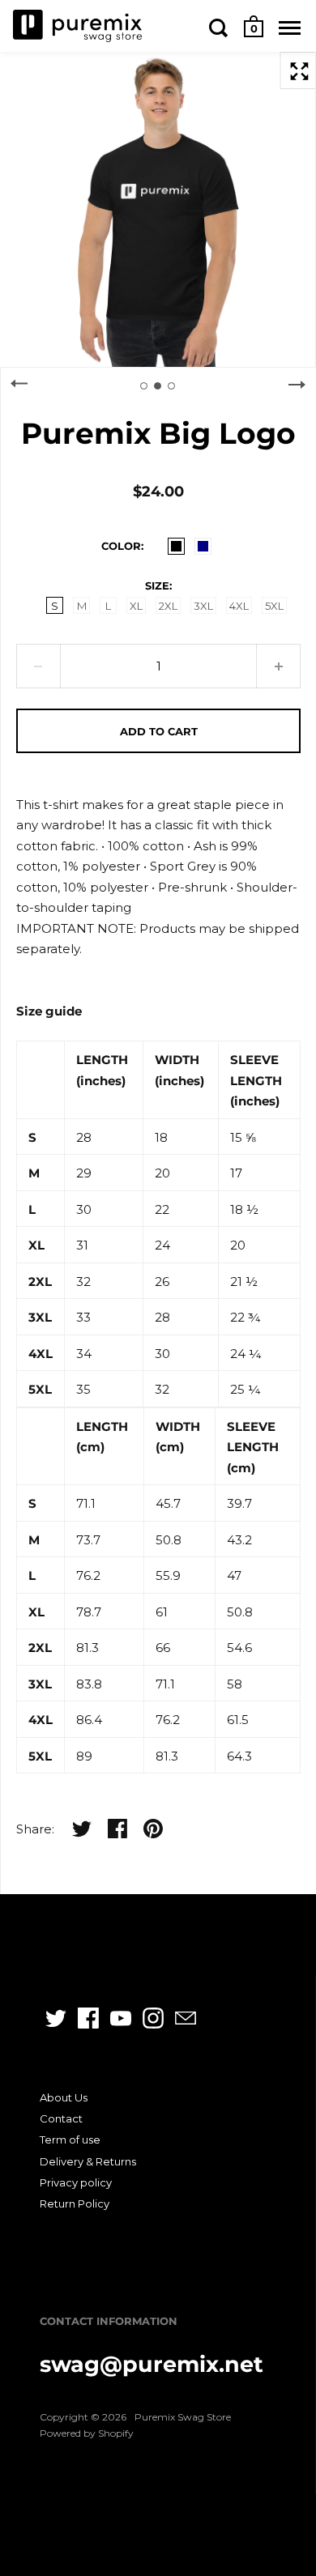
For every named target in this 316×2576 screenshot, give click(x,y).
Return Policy (75, 2203)
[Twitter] (56, 2018)
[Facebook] (88, 2018)
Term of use (70, 2140)
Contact (61, 2118)
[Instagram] (153, 2018)
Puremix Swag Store (183, 2417)
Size (157, 585)
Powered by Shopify (87, 2433)
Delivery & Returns (88, 2161)
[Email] (186, 2018)
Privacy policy (76, 2182)
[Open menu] (290, 28)
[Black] (176, 546)
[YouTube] (121, 2018)
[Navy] (203, 546)
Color (121, 546)
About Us (64, 2097)
